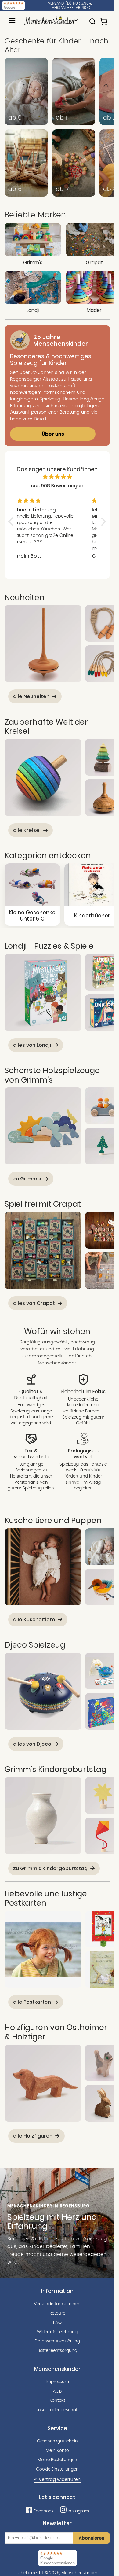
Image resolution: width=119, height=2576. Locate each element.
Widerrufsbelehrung (57, 2332)
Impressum (57, 2382)
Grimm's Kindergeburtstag (56, 1769)
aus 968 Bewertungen (57, 486)
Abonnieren (92, 2538)
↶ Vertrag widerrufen (57, 2479)
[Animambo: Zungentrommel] (43, 1691)
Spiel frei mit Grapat (43, 1204)
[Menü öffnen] (12, 20)
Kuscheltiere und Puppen (53, 1520)
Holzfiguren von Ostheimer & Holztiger (56, 2032)
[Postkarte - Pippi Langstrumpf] (43, 1949)
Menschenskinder (79, 2573)
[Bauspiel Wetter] (43, 1126)
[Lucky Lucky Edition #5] (43, 1250)
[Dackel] (43, 2083)
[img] (57, 477)
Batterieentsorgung (57, 2351)
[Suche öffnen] (92, 19)
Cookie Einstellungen (57, 2469)
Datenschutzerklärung (57, 2341)
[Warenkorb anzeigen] (104, 19)
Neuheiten (25, 597)
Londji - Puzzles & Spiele (49, 946)
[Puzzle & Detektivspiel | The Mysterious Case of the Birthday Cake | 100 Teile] (43, 992)
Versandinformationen (57, 2304)
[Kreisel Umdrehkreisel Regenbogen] (43, 777)
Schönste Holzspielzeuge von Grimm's (52, 1075)
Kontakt (57, 2401)
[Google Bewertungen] (13, 6)
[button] (12, 522)
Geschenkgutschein (57, 2441)
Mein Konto (57, 2451)
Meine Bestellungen (57, 2460)
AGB (57, 2391)
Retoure (57, 2313)
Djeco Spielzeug (35, 1645)
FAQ (57, 2323)
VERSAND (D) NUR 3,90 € (70, 3)
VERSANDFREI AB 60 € (71, 8)
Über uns (53, 434)
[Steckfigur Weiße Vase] (43, 1816)
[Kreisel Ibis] (43, 644)
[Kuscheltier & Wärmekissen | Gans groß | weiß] (43, 1567)
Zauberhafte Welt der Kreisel (46, 727)
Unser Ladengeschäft (57, 2410)
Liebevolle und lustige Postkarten (46, 1898)
